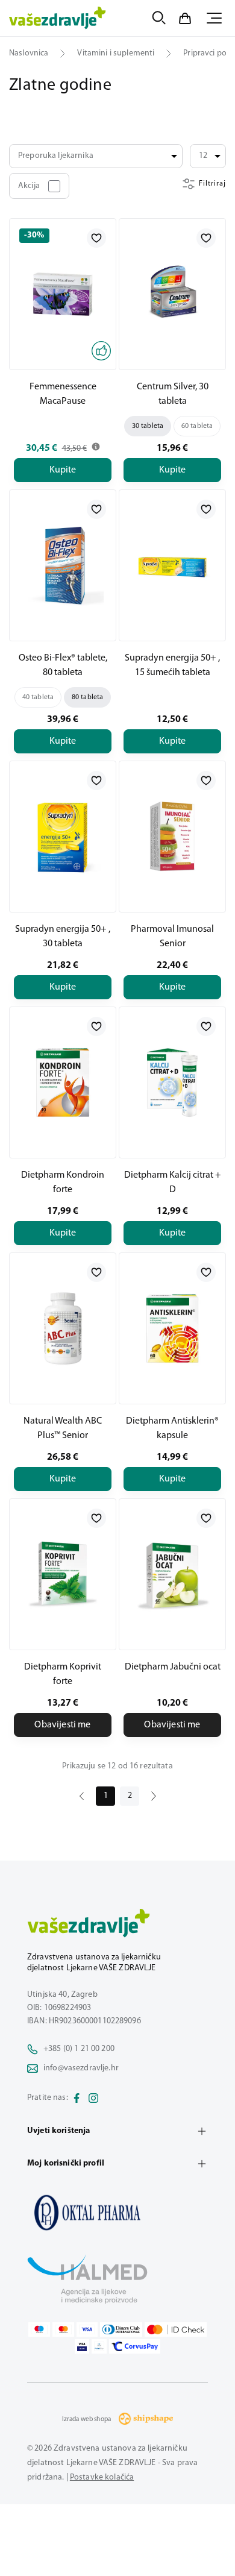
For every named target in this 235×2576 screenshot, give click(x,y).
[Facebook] (77, 2098)
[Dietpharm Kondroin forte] (63, 1082)
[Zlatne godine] (117, 2213)
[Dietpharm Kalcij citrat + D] (172, 1082)
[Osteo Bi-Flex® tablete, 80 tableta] (63, 565)
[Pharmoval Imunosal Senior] (172, 837)
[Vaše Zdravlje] (58, 18)
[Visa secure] (82, 2346)
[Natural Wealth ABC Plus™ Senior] (63, 1328)
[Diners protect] (99, 2346)
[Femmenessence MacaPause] (63, 294)
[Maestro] (39, 2329)
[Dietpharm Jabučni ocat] (172, 1574)
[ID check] (176, 2329)
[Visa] (87, 2329)
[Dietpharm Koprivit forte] (63, 1574)
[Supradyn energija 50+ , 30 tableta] (63, 837)
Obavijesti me (62, 1725)
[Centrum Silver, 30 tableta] (172, 294)
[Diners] (121, 2329)
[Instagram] (93, 2098)
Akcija (29, 186)
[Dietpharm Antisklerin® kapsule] (172, 1328)
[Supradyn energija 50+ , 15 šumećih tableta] (172, 565)
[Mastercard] (63, 2329)
